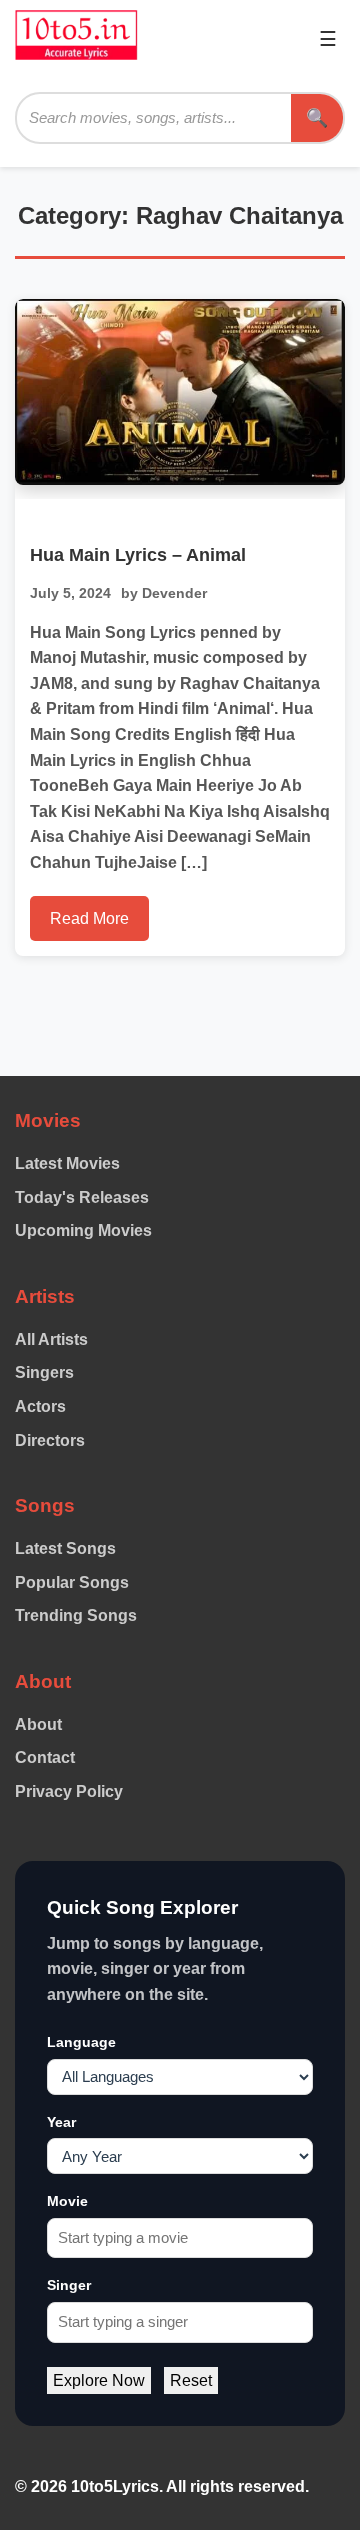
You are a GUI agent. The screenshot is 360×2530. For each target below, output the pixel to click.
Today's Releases (82, 1197)
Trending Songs (76, 1615)
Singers (44, 1372)
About (38, 1724)
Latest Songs (65, 1548)
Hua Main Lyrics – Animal (138, 555)
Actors (40, 1406)
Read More (89, 918)
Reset (191, 2380)
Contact (45, 1757)
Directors (50, 1440)
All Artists (51, 1339)
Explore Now (99, 2380)
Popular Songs (72, 1582)
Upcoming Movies (83, 1230)
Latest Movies (67, 1163)
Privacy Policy (69, 1791)
